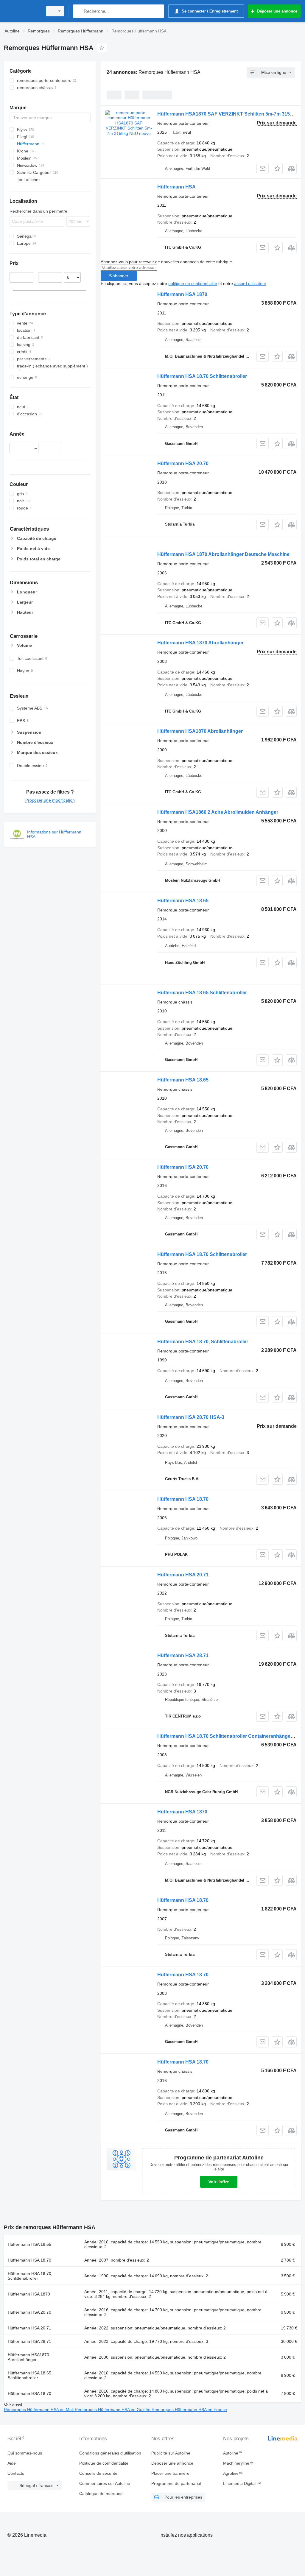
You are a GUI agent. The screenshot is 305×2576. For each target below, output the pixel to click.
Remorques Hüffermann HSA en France (189, 2410)
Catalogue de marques (101, 2494)
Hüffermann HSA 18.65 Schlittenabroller (202, 993)
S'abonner (119, 276)
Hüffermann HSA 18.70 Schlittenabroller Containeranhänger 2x (228, 1736)
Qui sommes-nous (25, 2453)
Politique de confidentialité (104, 2463)
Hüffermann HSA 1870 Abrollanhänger (200, 643)
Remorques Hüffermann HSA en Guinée (113, 2410)
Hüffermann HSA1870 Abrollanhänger (200, 731)
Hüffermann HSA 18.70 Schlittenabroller (202, 376)
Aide (12, 2463)
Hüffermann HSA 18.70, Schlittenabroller (203, 1342)
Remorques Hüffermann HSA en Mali (39, 2410)
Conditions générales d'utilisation (110, 2453)
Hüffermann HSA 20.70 (183, 463)
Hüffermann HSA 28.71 (183, 1655)
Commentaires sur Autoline (105, 2483)
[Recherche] (79, 11)
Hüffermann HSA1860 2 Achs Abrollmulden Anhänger (218, 812)
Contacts (16, 2473)
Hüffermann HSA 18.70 (183, 1499)
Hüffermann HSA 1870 (182, 294)
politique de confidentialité (193, 283)
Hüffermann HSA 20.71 (183, 1575)
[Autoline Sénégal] (22, 11)
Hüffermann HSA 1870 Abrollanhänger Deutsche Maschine (223, 554)
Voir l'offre (219, 2182)
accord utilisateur (250, 283)
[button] (277, 168)
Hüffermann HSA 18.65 (183, 901)
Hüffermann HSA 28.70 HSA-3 (191, 1417)
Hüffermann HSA (176, 187)
